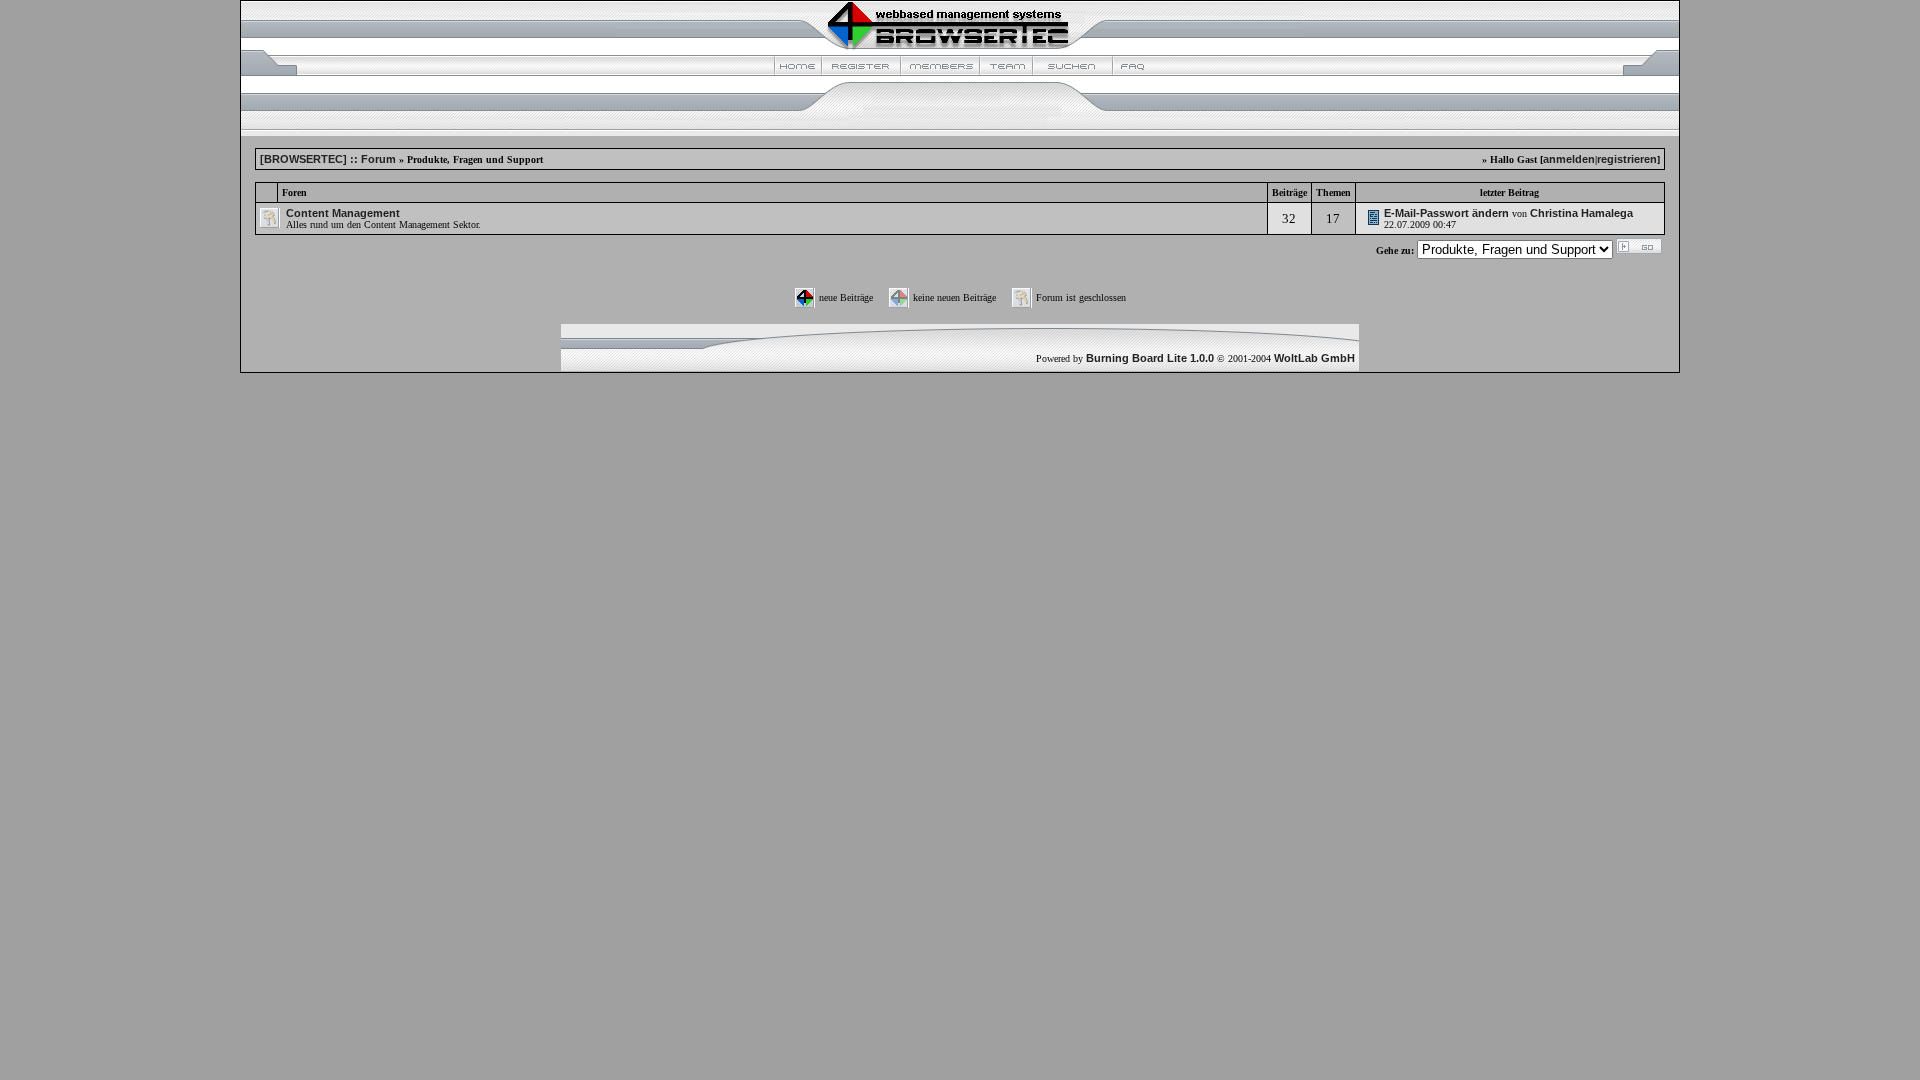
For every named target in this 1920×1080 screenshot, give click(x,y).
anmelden (1569, 159)
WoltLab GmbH (1314, 358)
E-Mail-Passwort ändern (1446, 213)
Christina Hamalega (1581, 213)
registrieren (1627, 159)
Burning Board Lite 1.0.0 (1150, 358)
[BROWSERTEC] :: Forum (328, 159)
